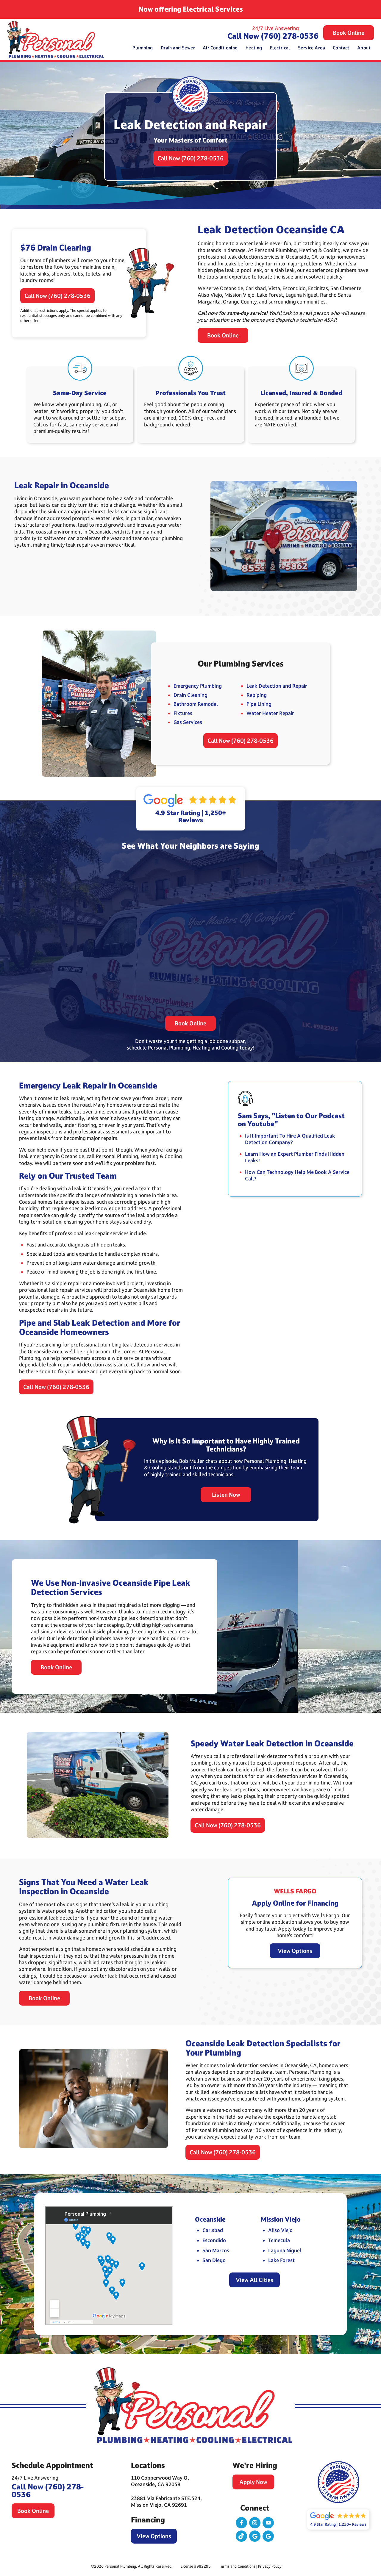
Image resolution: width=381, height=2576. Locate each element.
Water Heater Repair (270, 713)
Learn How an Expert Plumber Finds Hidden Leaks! (295, 1157)
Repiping (257, 695)
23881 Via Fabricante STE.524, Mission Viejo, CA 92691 (166, 2501)
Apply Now (253, 2482)
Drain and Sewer (178, 48)
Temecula (279, 2240)
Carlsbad (213, 2230)
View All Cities (254, 2280)
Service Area (311, 48)
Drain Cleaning (190, 695)
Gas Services (188, 722)
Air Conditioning (220, 48)
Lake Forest (281, 2260)
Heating (254, 48)
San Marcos (216, 2250)
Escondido (214, 2240)
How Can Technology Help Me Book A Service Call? (297, 1175)
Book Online (349, 33)
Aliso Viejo (280, 2230)
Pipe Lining (259, 704)
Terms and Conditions (237, 2566)
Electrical (280, 48)
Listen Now (226, 1495)
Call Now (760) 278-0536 (273, 36)
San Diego (214, 2260)
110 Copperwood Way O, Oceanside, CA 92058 (160, 2481)
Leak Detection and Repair (277, 686)
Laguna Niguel (285, 2250)
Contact (341, 48)
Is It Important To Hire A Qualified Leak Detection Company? (290, 1139)
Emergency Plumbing (198, 686)
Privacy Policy (270, 2566)
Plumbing (143, 48)
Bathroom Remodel (196, 704)
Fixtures (183, 713)
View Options (295, 1951)
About (364, 48)
